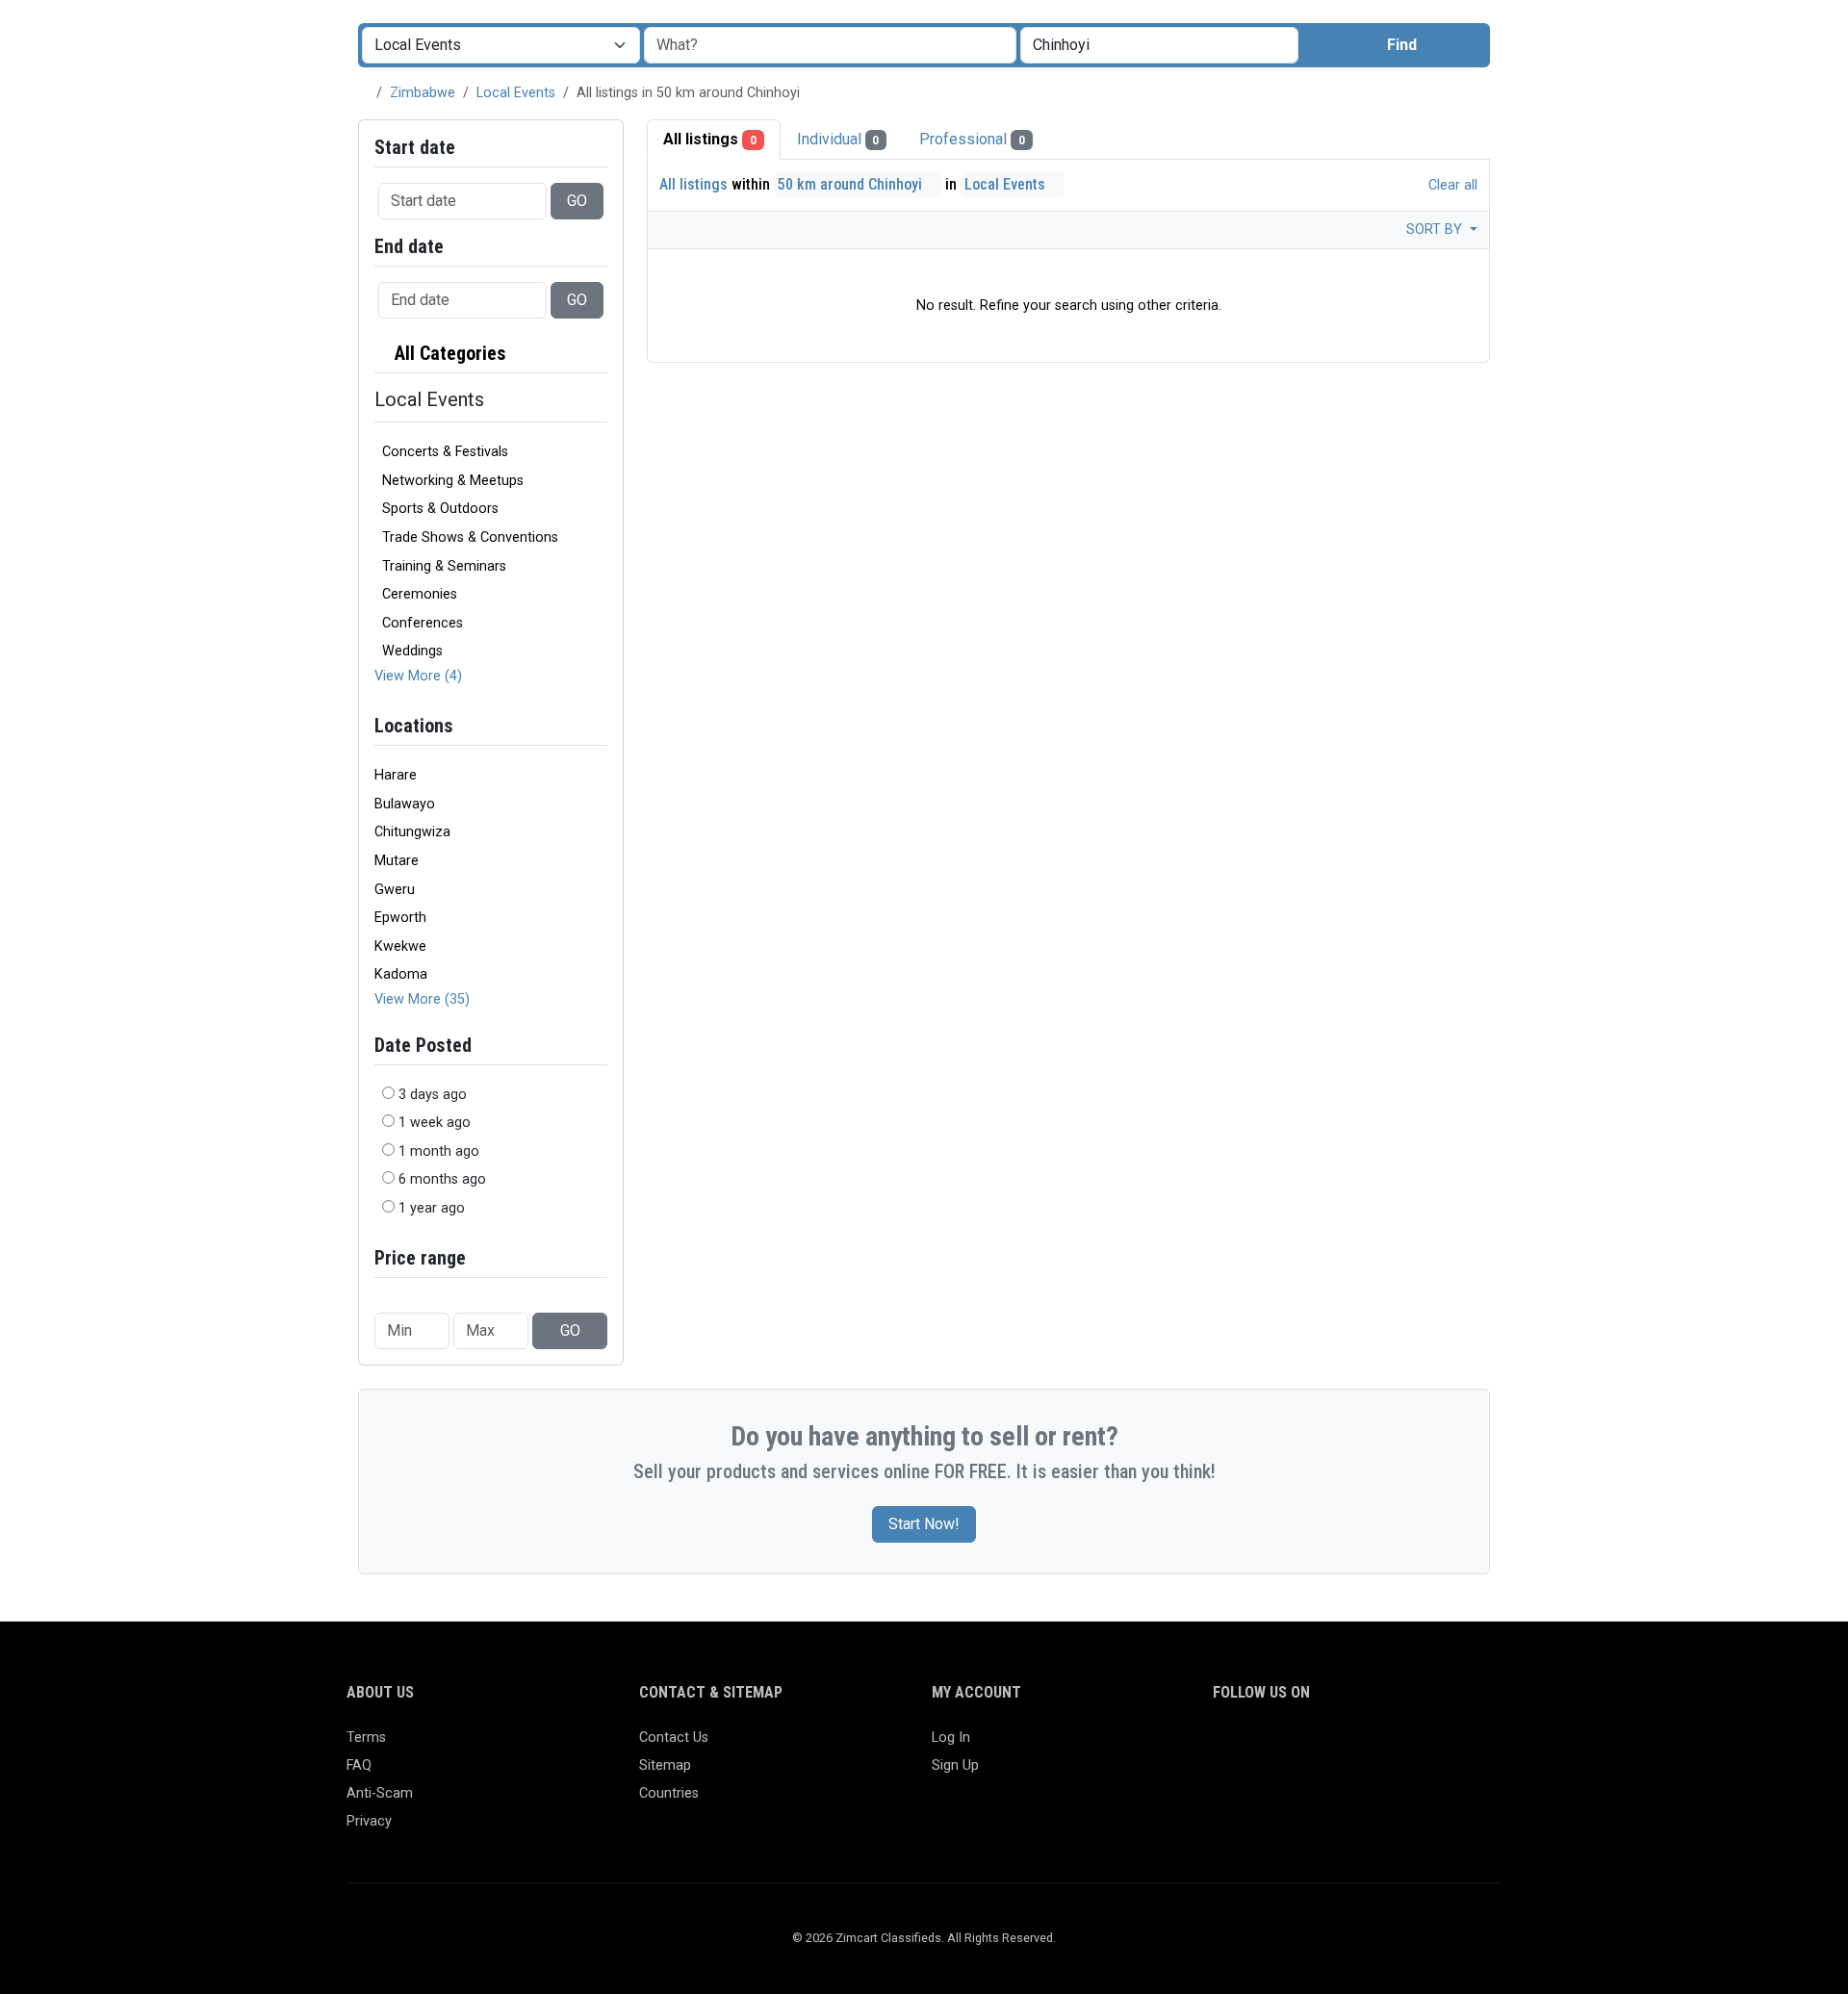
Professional (972, 139)
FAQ (359, 1765)
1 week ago (435, 1123)
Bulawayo (405, 804)
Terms (366, 1738)
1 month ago (439, 1151)
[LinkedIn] (1309, 1746)
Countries (669, 1793)
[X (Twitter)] (1253, 1746)
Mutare (397, 861)
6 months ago (442, 1179)
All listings (710, 139)
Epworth (400, 918)
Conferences (423, 623)
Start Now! (924, 1524)
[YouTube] (1392, 1746)
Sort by (1436, 230)
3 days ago (433, 1095)
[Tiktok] (1364, 1746)
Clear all (1451, 185)
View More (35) (422, 999)
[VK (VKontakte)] (1448, 1746)
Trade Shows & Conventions (470, 537)
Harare (396, 775)
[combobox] (1159, 45)
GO (577, 201)
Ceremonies (420, 594)
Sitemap (665, 1765)
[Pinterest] (1336, 1746)
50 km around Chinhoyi (852, 184)
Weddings (412, 651)
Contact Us (674, 1738)
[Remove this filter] (600, 354)
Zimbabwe (423, 93)
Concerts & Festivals (445, 452)
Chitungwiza (412, 832)
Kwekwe (400, 946)
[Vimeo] (1420, 1746)
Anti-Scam (380, 1793)
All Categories (448, 353)
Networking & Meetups (453, 481)
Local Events (516, 93)
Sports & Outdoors (440, 509)
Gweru (395, 890)
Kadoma (401, 974)
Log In (951, 1738)
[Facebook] (1225, 1746)
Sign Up (955, 1765)
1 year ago (432, 1208)
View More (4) (418, 676)
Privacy (369, 1821)
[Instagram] (1281, 1746)
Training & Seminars (444, 566)
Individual (838, 139)
